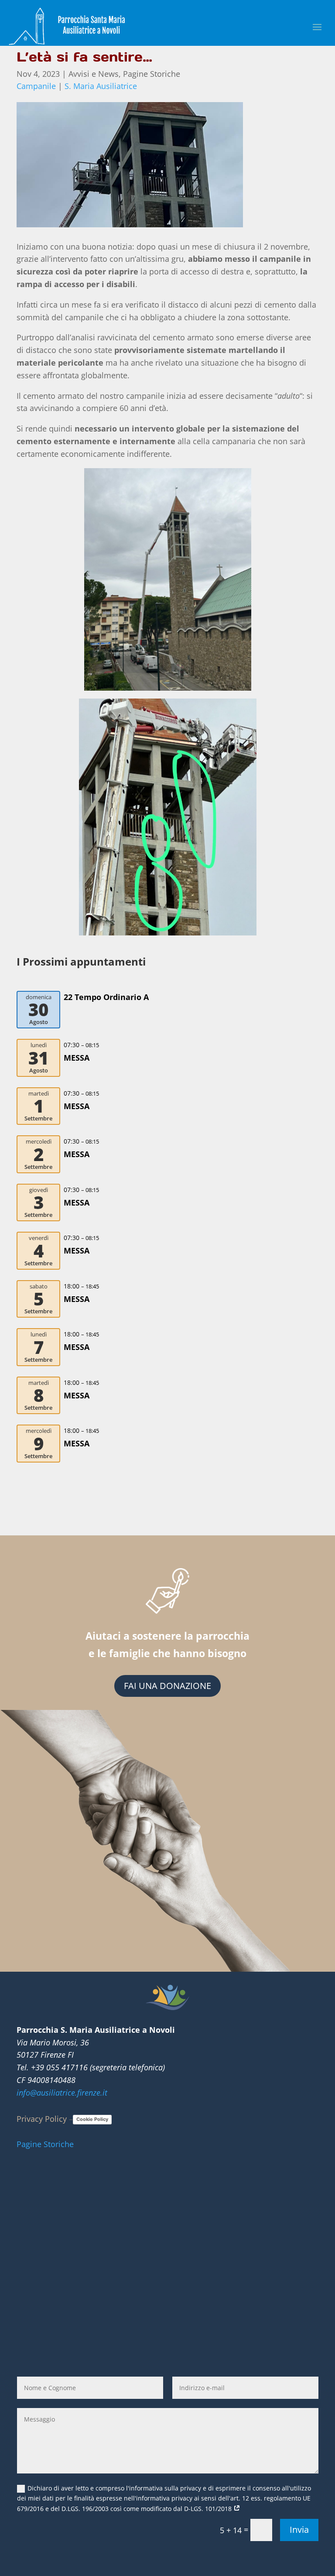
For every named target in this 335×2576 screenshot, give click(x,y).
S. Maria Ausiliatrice (101, 86)
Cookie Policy (92, 2119)
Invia (299, 2530)
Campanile (36, 86)
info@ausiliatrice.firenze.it (62, 2093)
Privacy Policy (42, 2119)
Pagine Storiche (152, 74)
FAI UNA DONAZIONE (167, 1686)
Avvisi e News (94, 74)
